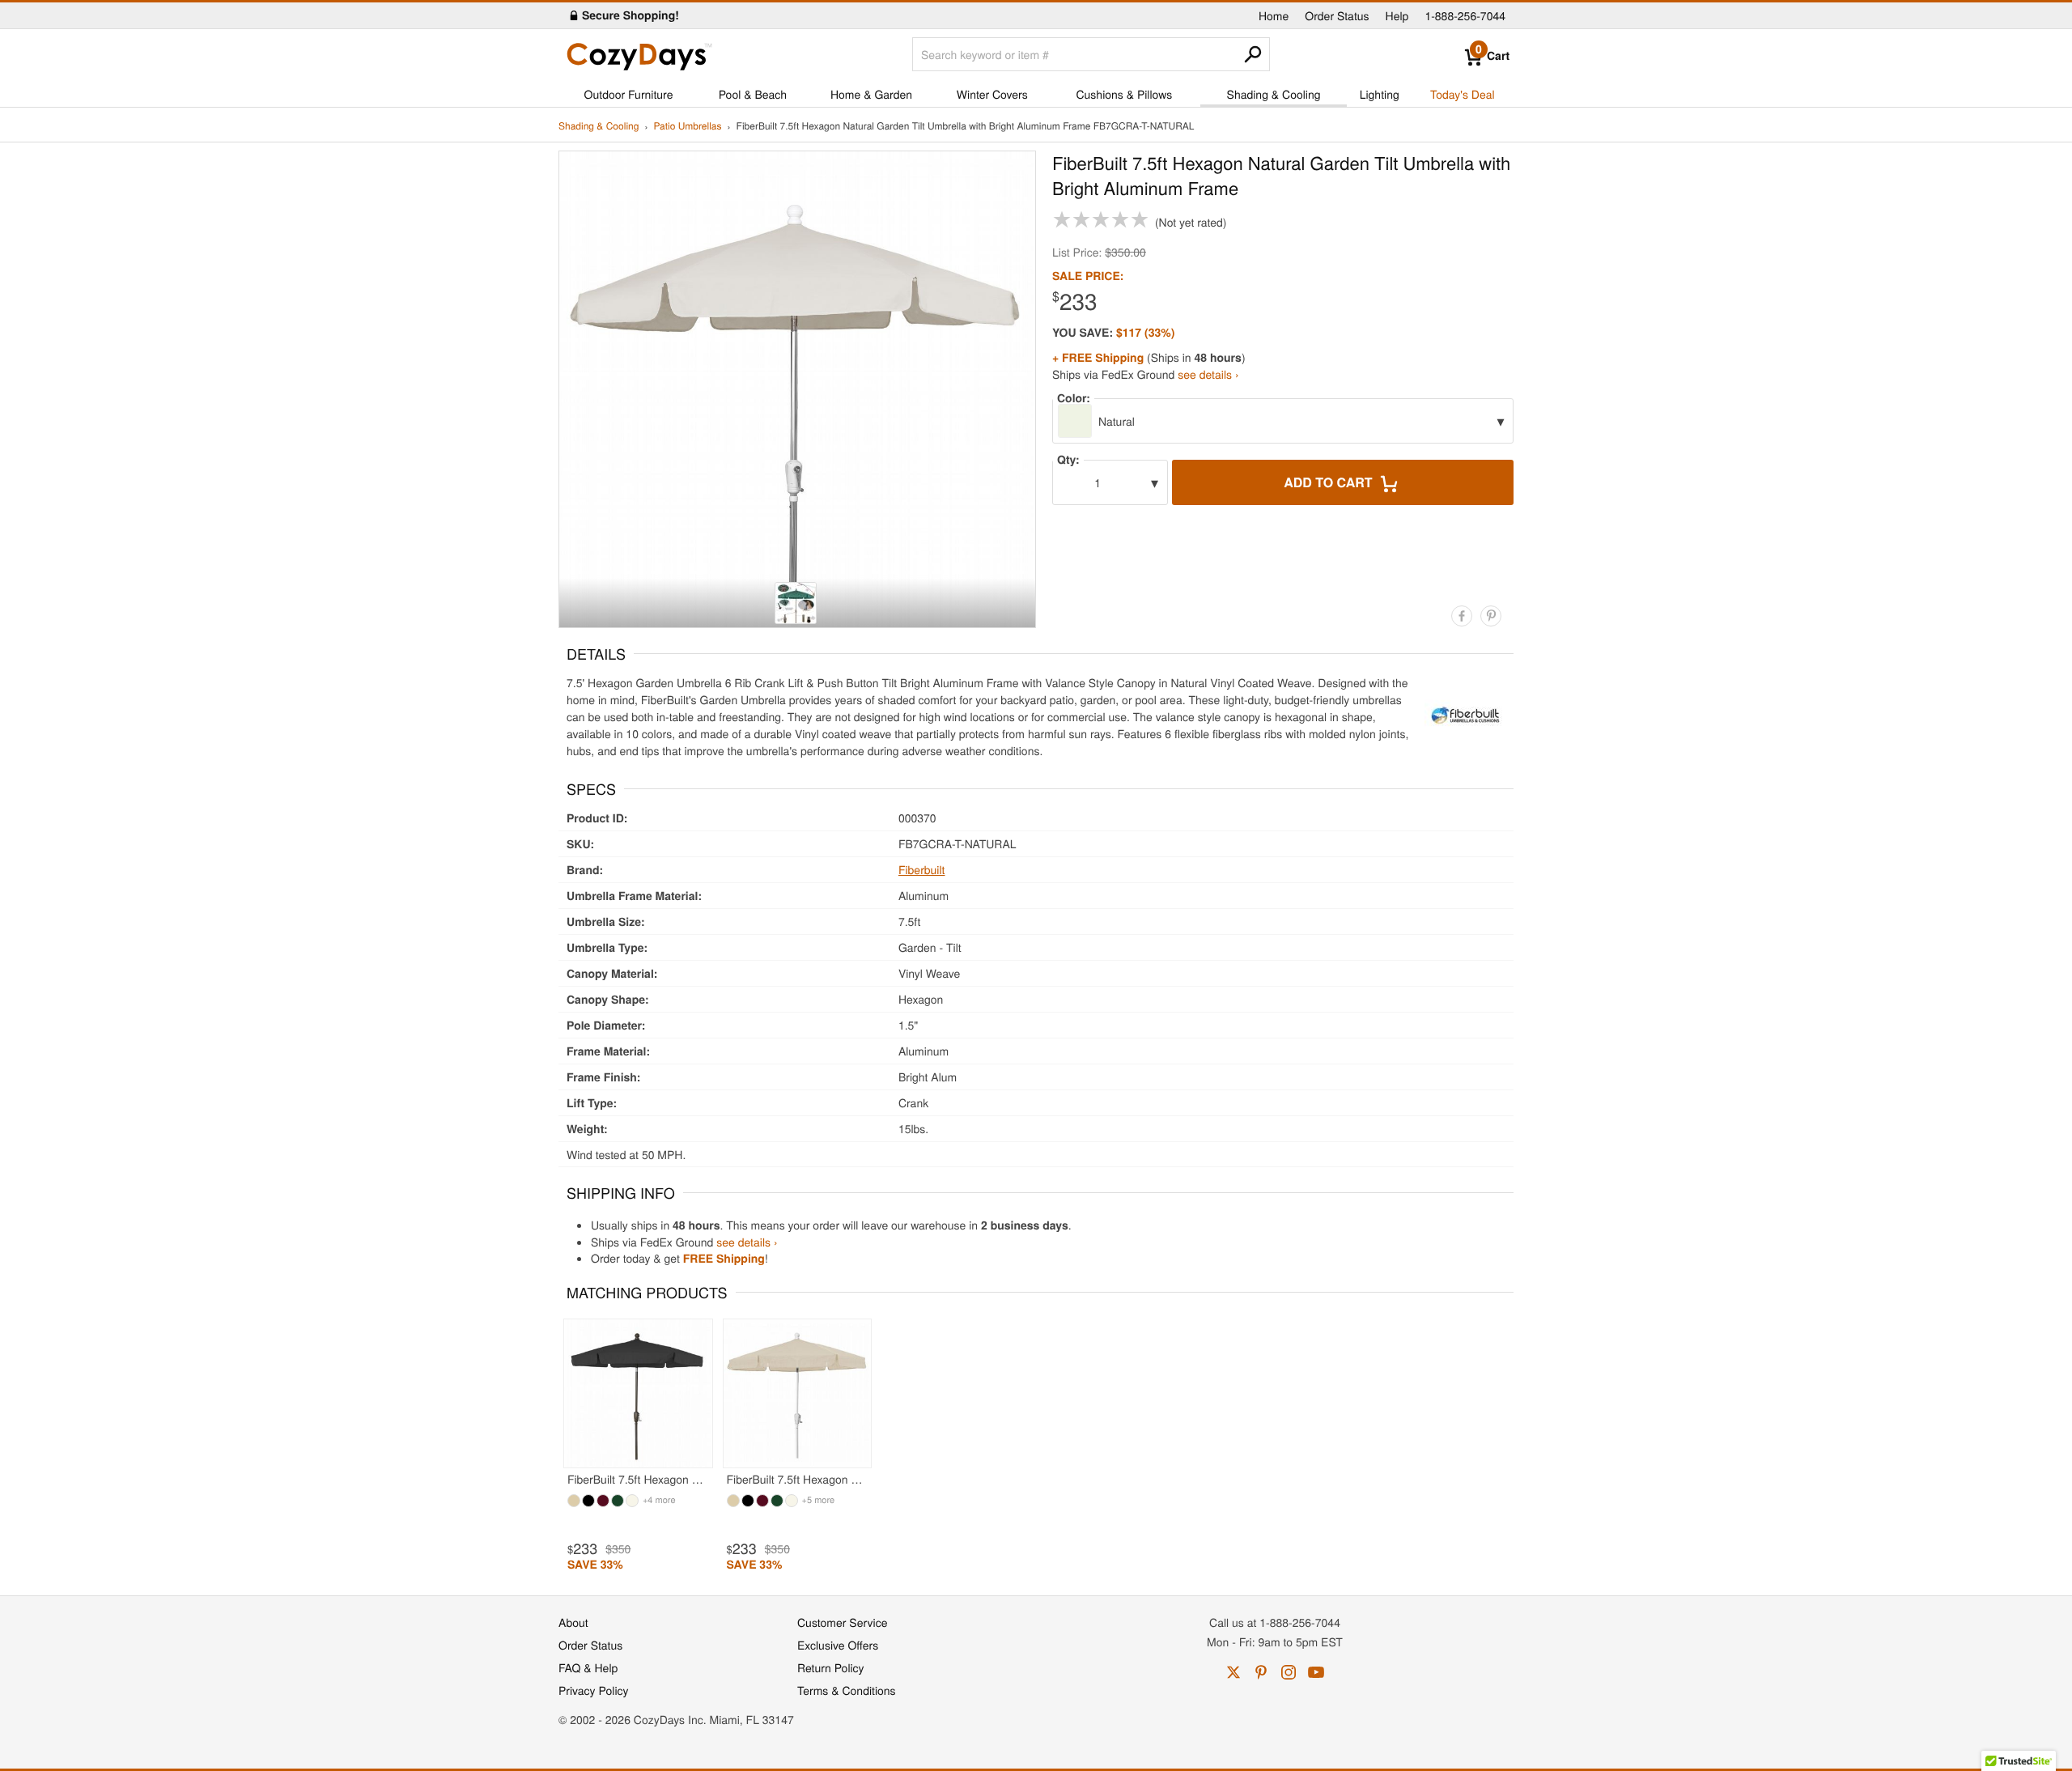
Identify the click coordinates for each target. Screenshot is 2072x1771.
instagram (1289, 1672)
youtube (1316, 1672)
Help (1397, 15)
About (573, 1622)
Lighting (1380, 94)
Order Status (1337, 15)
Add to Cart (1330, 482)
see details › (1208, 374)
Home (1274, 15)
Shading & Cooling (1274, 94)
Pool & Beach (753, 94)
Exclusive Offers (838, 1645)
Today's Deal (1463, 94)
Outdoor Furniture (629, 94)
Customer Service (842, 1622)
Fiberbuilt (922, 869)
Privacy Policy (594, 1690)
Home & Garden (871, 94)
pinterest (1261, 1672)
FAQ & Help (588, 1667)
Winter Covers (992, 94)
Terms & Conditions (847, 1690)
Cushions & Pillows (1124, 94)
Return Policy (831, 1667)
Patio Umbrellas (687, 127)
